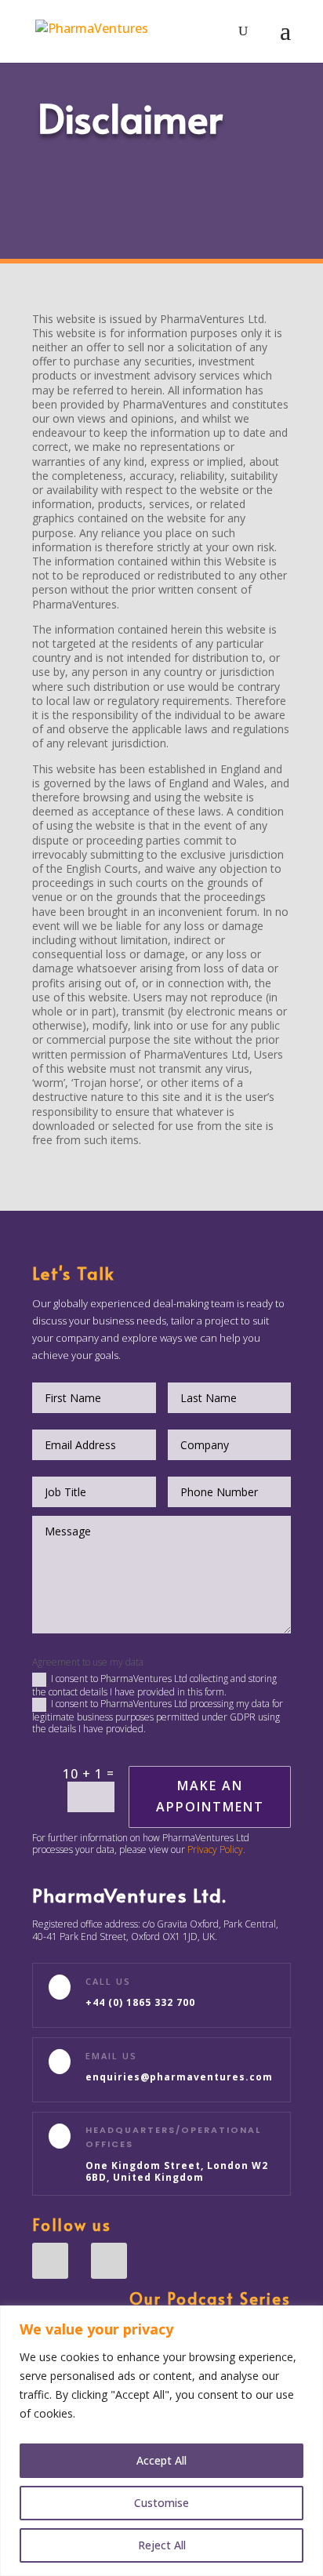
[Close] (307, 2319)
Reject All (162, 2545)
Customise (161, 2503)
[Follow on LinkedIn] (50, 2261)
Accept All (161, 2460)
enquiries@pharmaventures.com (179, 2077)
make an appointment (210, 1796)
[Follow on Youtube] (109, 2261)
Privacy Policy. (216, 1849)
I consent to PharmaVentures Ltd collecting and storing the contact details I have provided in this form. (154, 1685)
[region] (161, 2441)
